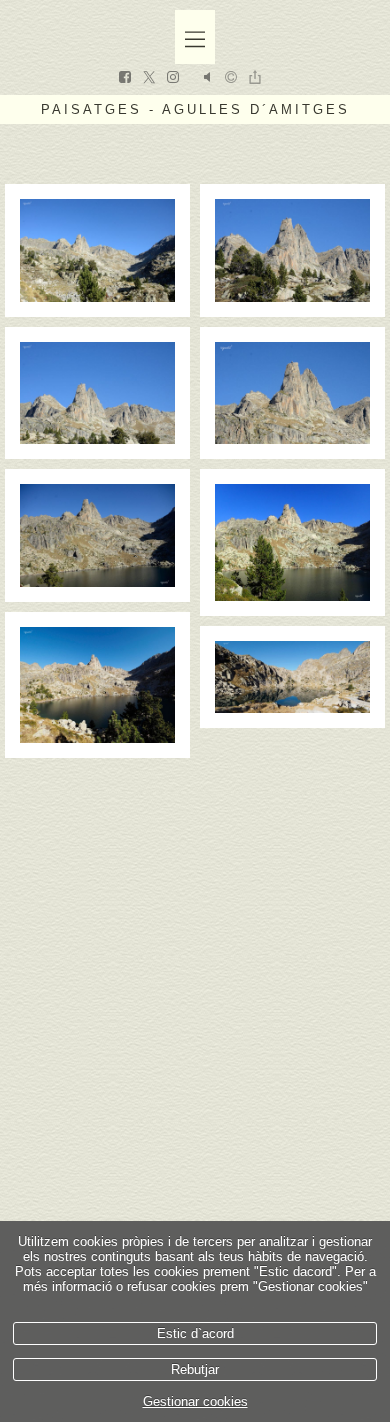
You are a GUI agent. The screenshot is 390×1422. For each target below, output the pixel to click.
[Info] (231, 78)
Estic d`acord (195, 1333)
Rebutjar (195, 1369)
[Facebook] (125, 79)
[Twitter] (149, 79)
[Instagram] (173, 79)
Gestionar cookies (195, 1401)
